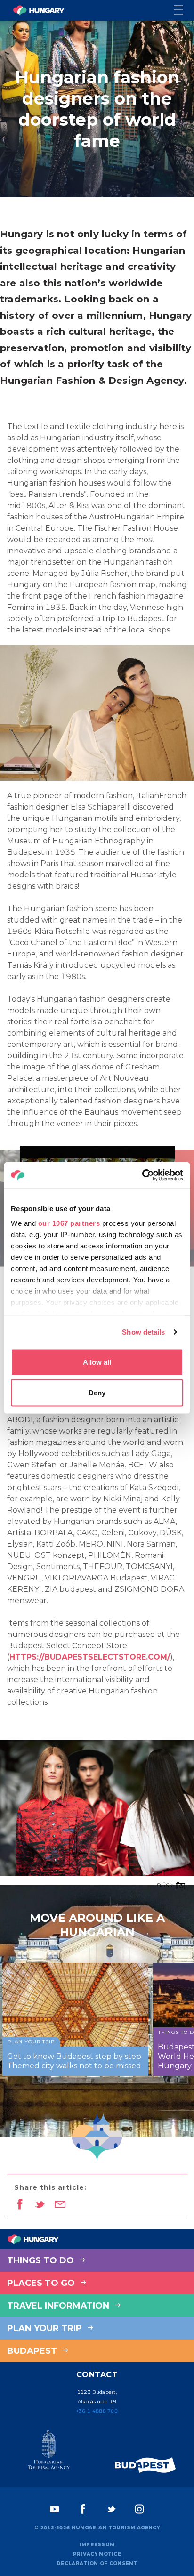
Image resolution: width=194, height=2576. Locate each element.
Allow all (97, 1362)
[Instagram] (139, 2509)
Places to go (42, 2283)
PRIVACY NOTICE (97, 2554)
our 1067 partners (69, 1223)
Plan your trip (46, 2328)
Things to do (42, 2260)
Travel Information (59, 2306)
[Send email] (60, 2205)
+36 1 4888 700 (97, 2411)
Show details (143, 1332)
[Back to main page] (39, 10)
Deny (97, 1393)
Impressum (97, 2545)
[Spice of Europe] (145, 2465)
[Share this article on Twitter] (40, 2205)
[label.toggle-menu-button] (184, 11)
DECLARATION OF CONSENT (97, 2564)
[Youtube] (55, 2509)
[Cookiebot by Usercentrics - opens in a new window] (142, 1175)
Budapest (33, 2351)
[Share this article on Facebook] (20, 2205)
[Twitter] (111, 2509)
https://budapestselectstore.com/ (90, 1657)
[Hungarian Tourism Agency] (48, 2452)
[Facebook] (83, 2509)
